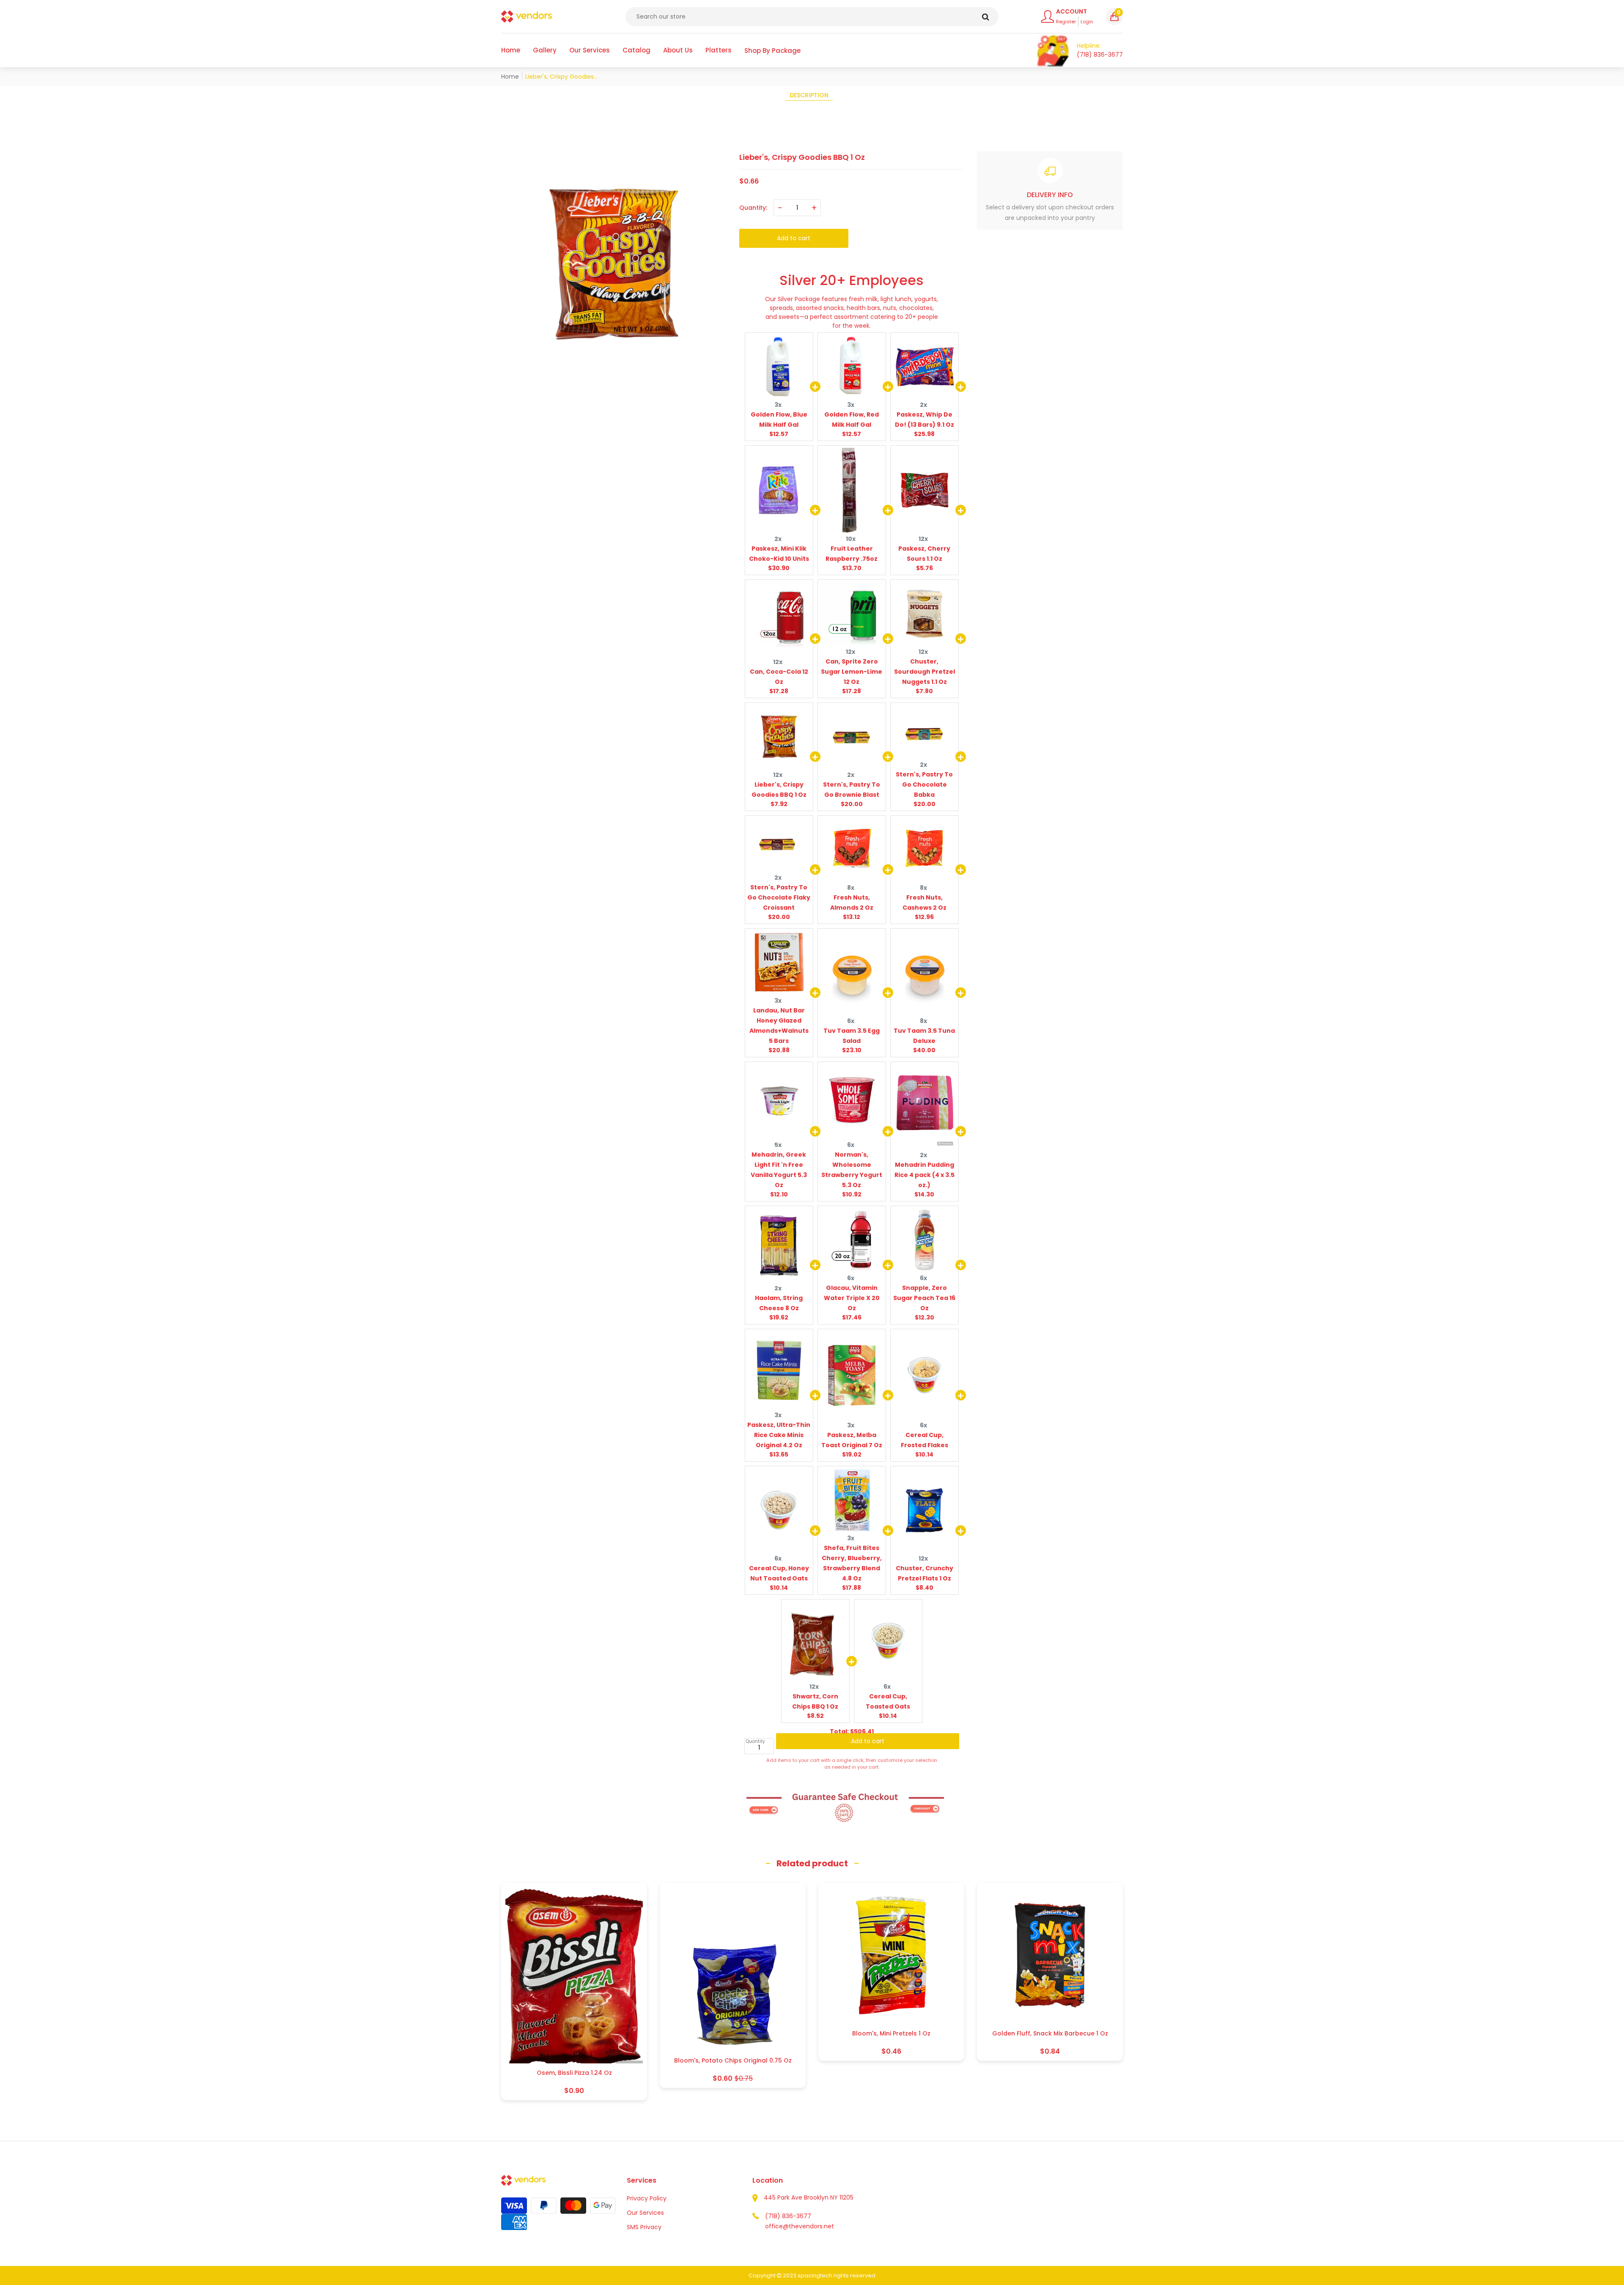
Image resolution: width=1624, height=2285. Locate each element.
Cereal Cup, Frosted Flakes (924, 1440)
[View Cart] (1053, 50)
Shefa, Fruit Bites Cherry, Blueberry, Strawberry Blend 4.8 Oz (852, 1563)
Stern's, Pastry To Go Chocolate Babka (924, 785)
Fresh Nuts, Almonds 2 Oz (852, 902)
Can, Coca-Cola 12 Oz (779, 677)
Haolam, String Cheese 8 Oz (779, 1303)
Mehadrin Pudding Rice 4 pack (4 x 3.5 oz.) (924, 1175)
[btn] (986, 17)
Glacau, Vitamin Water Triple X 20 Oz (852, 1298)
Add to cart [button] (868, 1746)
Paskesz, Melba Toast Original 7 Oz (852, 1440)
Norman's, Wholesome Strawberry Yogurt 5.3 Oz (852, 1170)
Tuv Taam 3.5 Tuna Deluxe (924, 1036)
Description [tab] (809, 95)
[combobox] (812, 17)
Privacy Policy (647, 2198)
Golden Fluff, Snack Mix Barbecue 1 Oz (1050, 2033)
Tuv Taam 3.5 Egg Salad (852, 1036)
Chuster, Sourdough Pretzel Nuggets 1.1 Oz (924, 672)
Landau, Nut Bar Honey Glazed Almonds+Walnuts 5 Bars (779, 1026)
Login (1087, 22)
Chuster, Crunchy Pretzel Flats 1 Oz (924, 1573)
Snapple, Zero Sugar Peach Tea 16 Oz (924, 1298)
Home (510, 77)
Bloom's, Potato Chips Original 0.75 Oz (733, 2061)
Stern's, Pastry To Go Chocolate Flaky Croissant (779, 897)
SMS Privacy (644, 2227)
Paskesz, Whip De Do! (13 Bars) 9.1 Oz (924, 420)
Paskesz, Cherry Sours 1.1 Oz (924, 554)
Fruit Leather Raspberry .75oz (852, 554)
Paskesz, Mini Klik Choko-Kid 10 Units (779, 554)
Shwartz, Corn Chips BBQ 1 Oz (815, 1701)
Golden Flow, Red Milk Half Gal (852, 420)
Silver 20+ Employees (852, 280)
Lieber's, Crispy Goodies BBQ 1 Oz (779, 790)
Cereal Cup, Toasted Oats (888, 1701)
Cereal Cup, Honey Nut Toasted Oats (779, 1573)
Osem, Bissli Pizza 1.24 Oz (574, 2073)
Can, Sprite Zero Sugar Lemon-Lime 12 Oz (852, 672)
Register (1066, 22)
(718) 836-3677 (788, 2216)
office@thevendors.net (800, 2226)
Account (1071, 11)
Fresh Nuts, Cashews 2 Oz (924, 902)
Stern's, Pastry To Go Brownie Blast (852, 790)
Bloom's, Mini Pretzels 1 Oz (891, 2033)
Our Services (645, 2213)
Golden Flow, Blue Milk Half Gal (779, 420)
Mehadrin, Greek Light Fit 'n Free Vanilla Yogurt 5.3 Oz (779, 1170)
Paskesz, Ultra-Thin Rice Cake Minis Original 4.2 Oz (779, 1435)
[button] (1114, 16)
